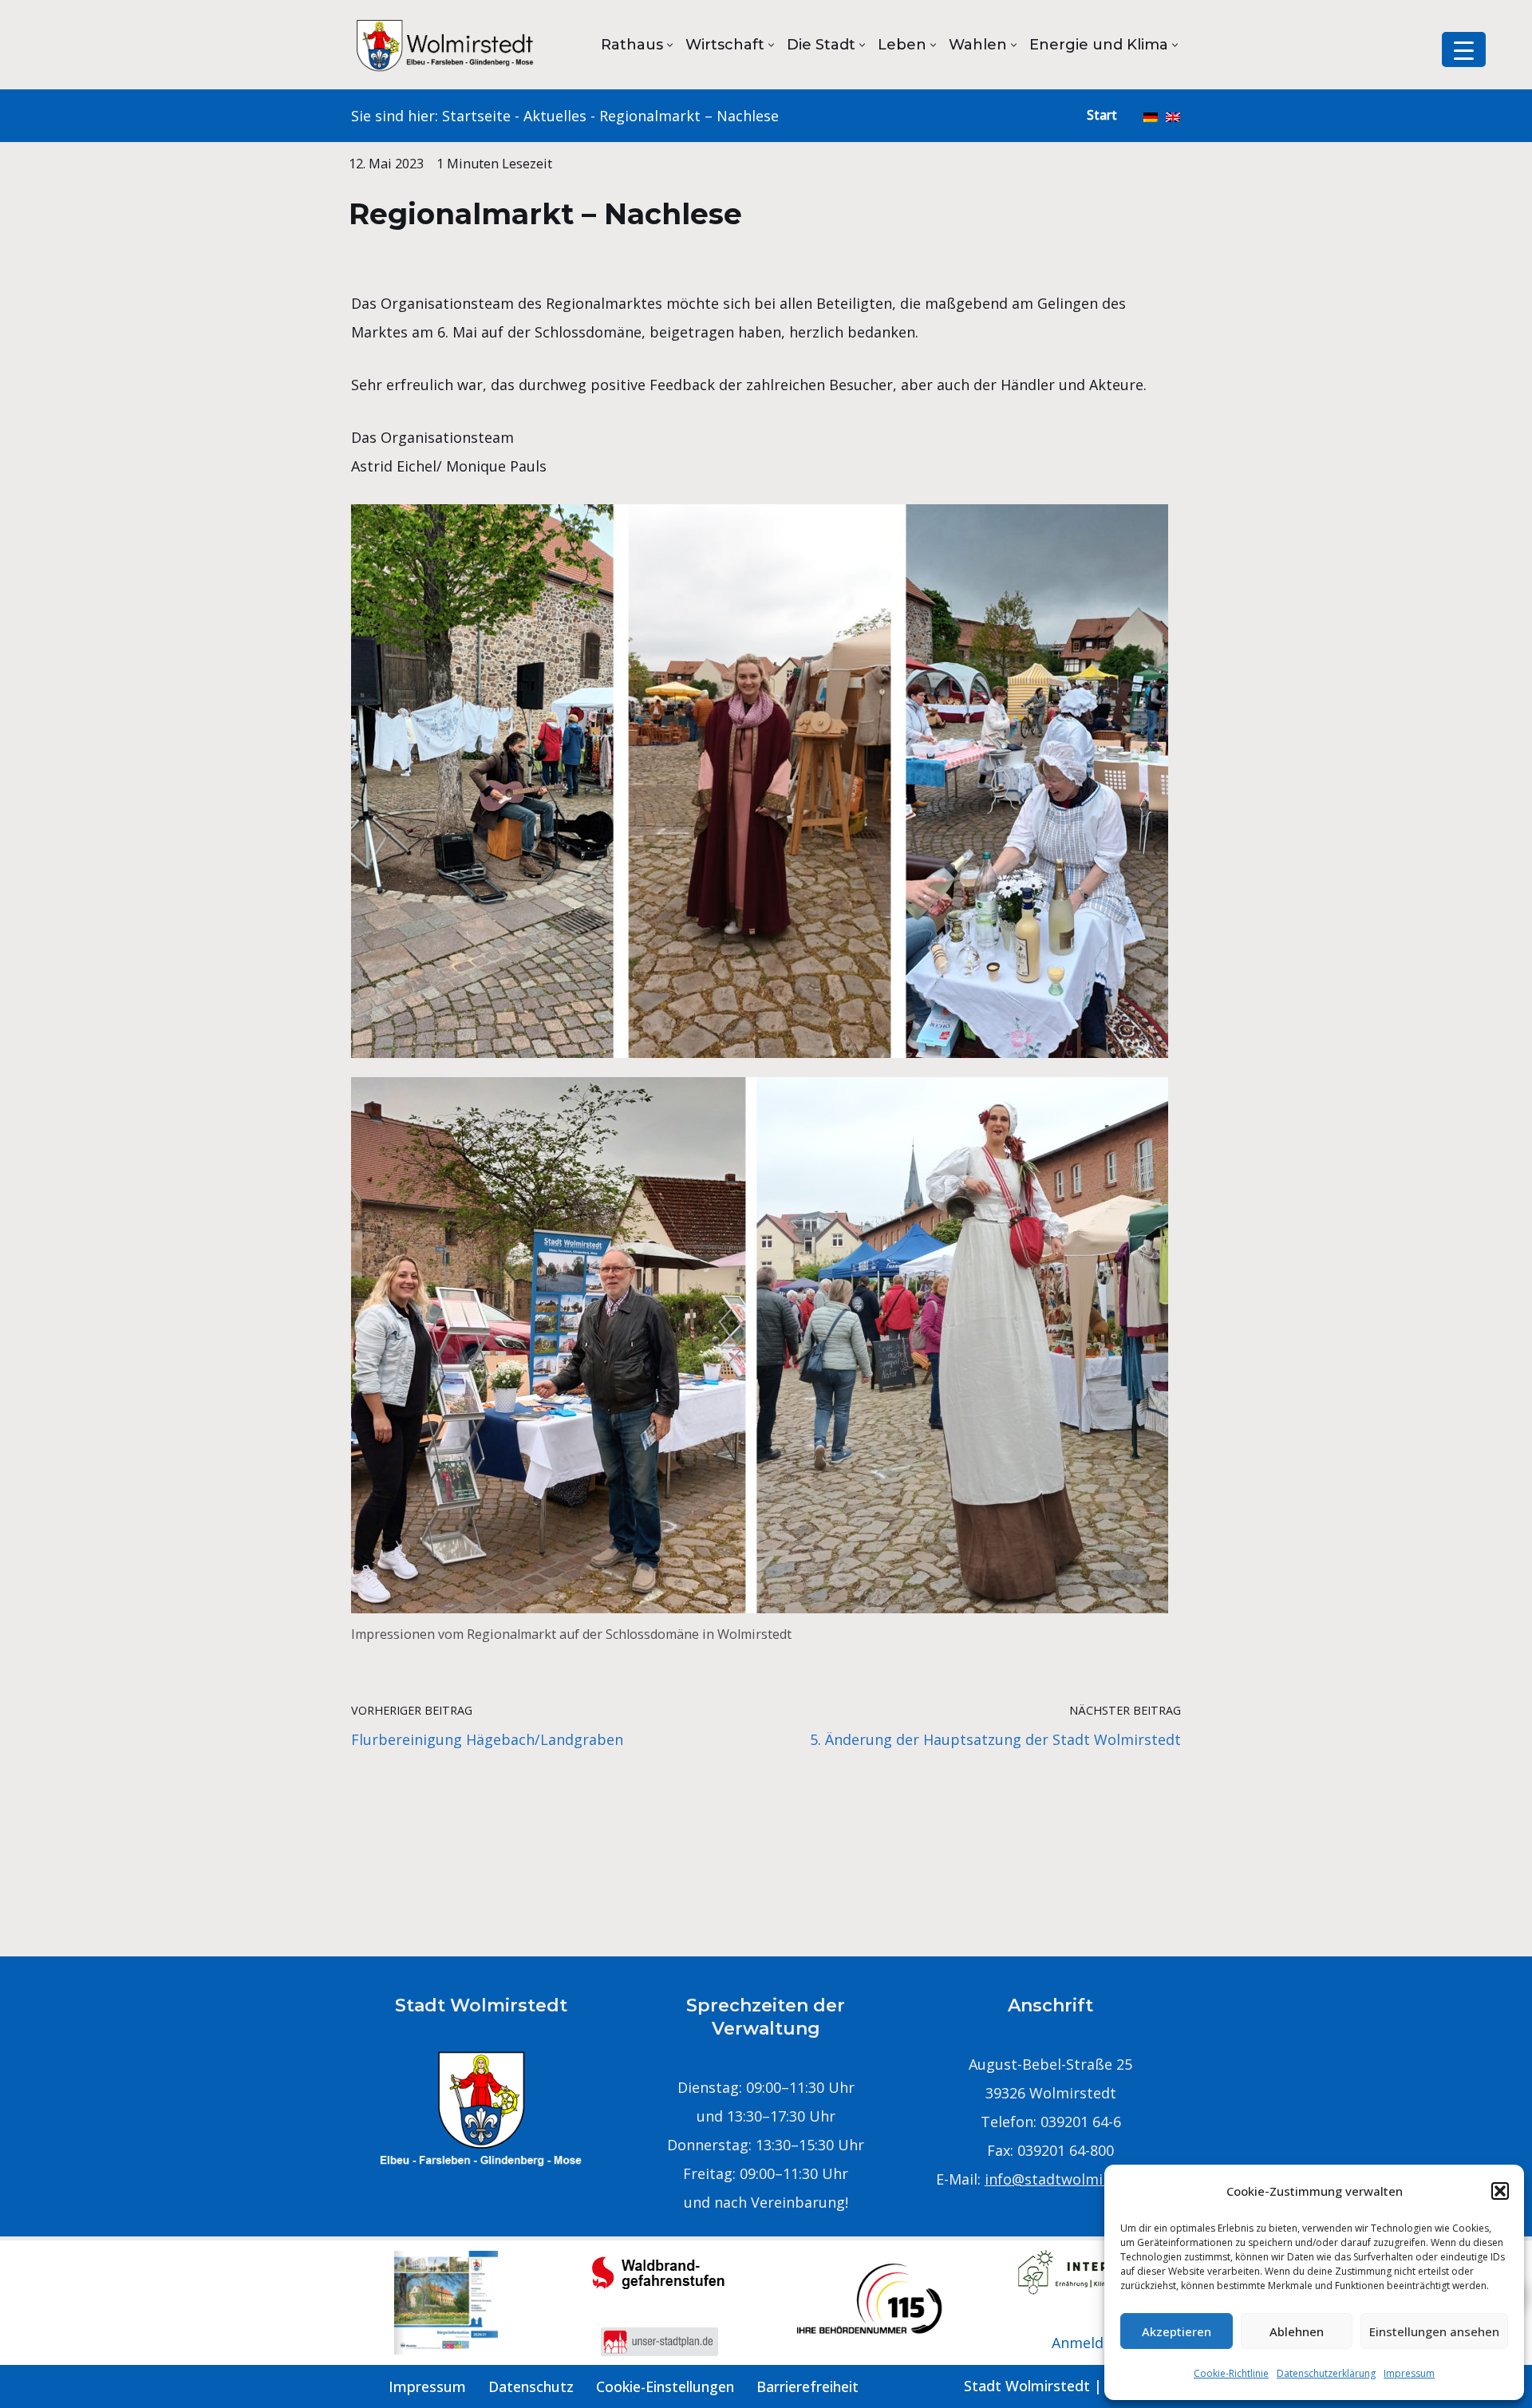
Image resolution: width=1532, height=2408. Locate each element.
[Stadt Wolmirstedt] (447, 45)
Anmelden (1086, 2343)
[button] (1500, 2191)
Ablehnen (1297, 2331)
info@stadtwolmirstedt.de (1075, 2179)
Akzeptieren (1177, 2331)
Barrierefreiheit (807, 2386)
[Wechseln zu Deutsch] (1151, 116)
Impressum (1409, 2373)
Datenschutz (531, 2386)
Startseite (476, 116)
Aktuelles (555, 116)
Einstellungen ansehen (1434, 2331)
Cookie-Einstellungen (665, 2386)
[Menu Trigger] (1464, 49)
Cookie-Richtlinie (1231, 2373)
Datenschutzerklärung (1326, 2373)
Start (1102, 115)
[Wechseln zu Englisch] (1173, 116)
